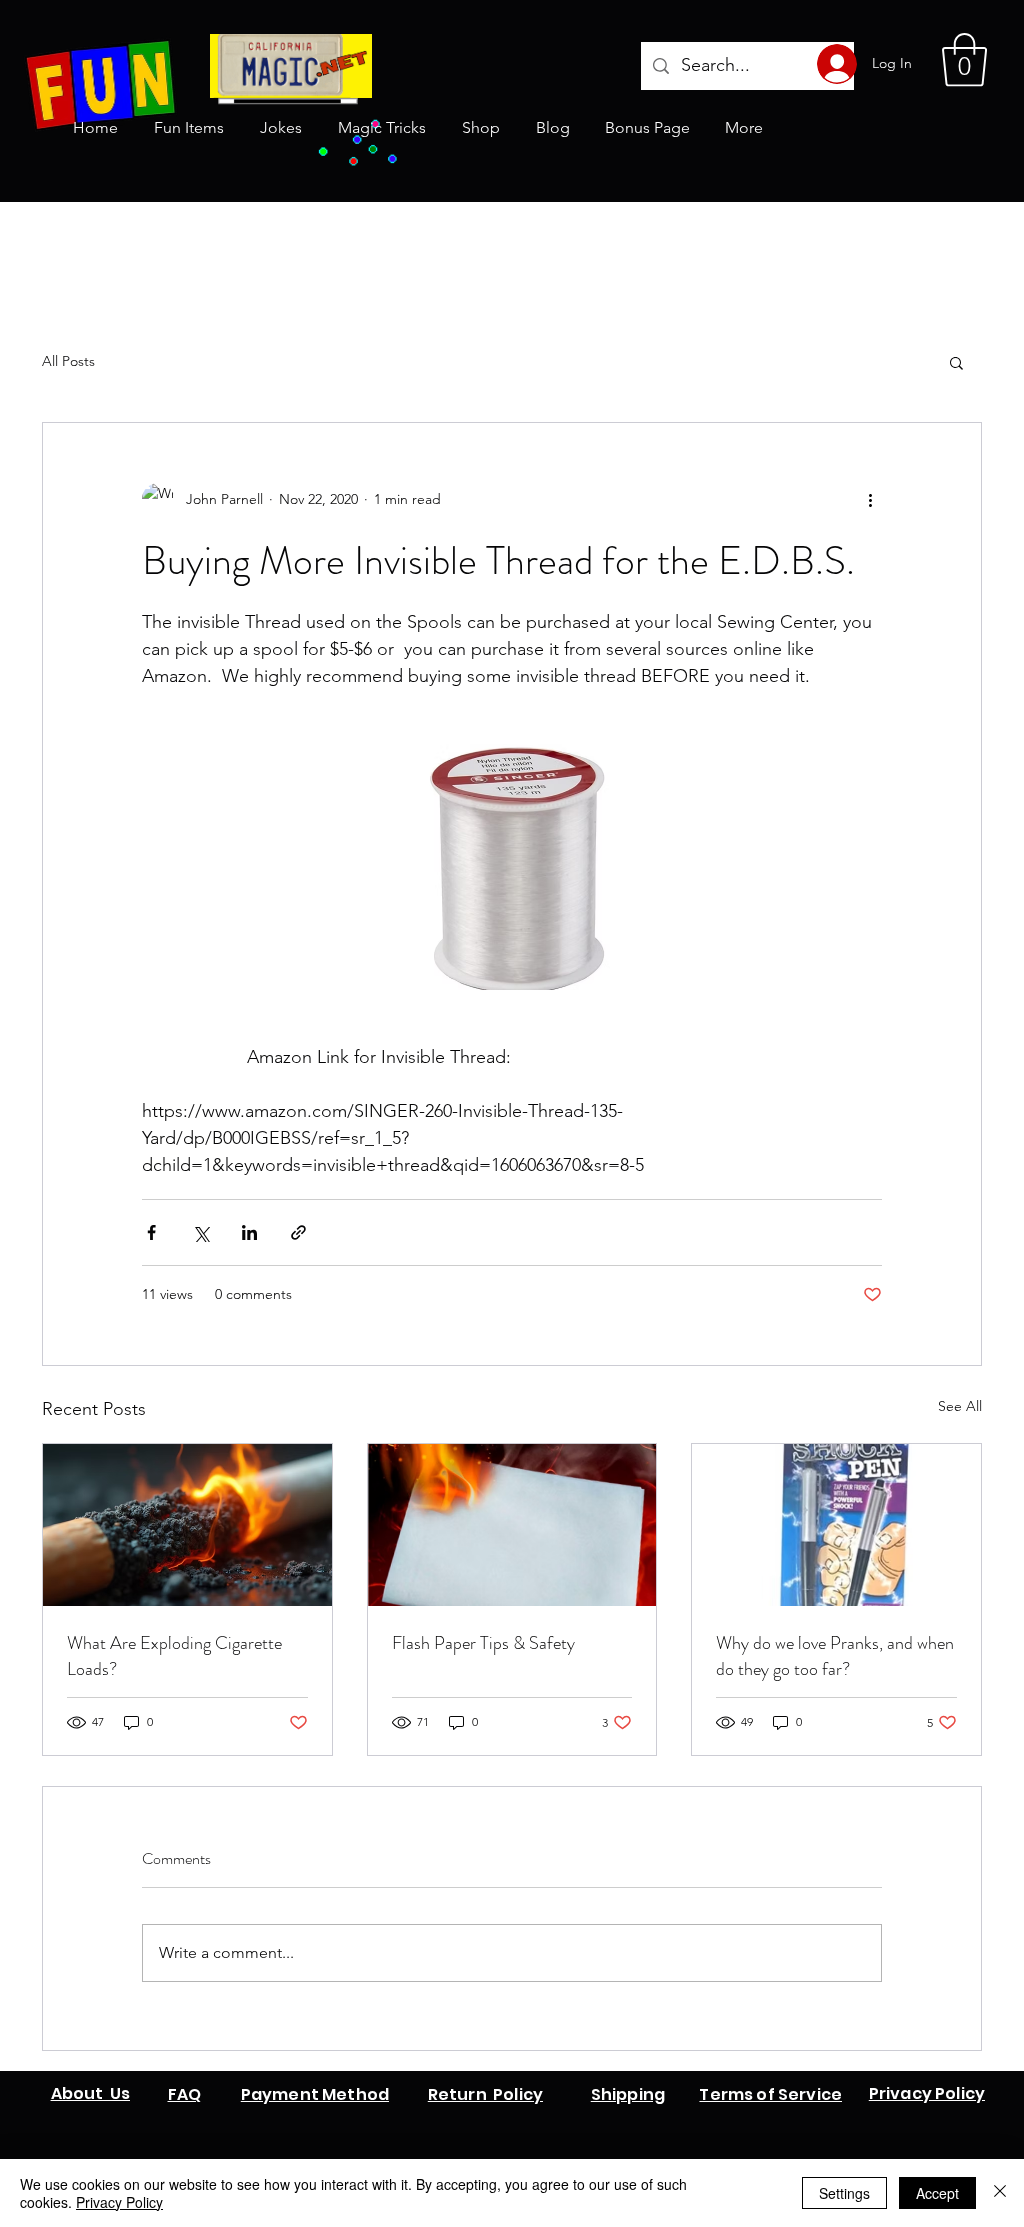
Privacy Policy (119, 2202)
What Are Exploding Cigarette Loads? (174, 1656)
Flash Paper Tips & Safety (483, 1643)
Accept (937, 2193)
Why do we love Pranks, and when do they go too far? (835, 1656)
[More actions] (870, 499)
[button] (964, 60)
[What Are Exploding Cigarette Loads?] (187, 1525)
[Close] (1000, 2193)
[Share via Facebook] (151, 1232)
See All (960, 1406)
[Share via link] (298, 1232)
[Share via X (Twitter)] (200, 1232)
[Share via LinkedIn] (249, 1232)
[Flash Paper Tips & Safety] (512, 1525)
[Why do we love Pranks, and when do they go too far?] (836, 1525)
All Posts (68, 361)
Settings (844, 2193)
